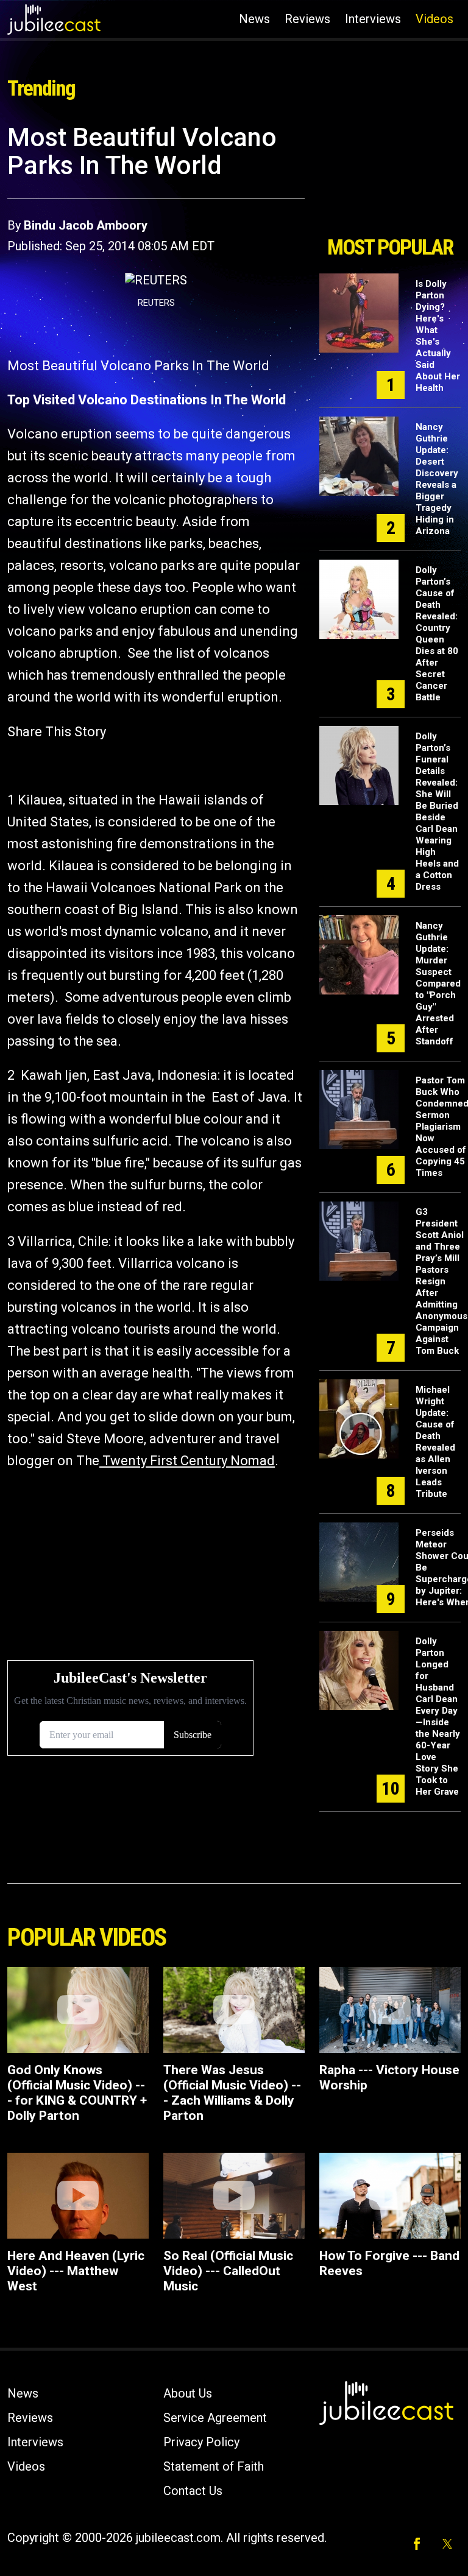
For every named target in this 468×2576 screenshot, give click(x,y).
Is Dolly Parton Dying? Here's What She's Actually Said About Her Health (438, 336)
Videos (434, 19)
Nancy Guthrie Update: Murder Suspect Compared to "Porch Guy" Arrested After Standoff (438, 984)
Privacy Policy (201, 2442)
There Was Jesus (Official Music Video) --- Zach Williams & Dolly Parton (232, 2093)
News (254, 19)
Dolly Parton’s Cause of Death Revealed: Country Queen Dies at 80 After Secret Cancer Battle (437, 634)
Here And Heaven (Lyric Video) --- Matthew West (76, 2271)
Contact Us (193, 2491)
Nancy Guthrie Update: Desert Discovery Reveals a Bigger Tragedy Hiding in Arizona (437, 479)
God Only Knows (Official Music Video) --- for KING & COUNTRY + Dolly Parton (77, 2093)
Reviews (307, 19)
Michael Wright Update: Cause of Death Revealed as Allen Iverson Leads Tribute (435, 1442)
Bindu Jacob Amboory (86, 225)
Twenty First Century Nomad (187, 1461)
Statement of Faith (214, 2466)
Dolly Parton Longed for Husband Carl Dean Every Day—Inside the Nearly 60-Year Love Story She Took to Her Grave (438, 1716)
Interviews (373, 19)
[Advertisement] (390, 175)
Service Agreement (215, 2418)
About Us (188, 2393)
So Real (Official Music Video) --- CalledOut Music (228, 2271)
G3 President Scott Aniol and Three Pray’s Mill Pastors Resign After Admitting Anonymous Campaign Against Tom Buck (441, 1281)
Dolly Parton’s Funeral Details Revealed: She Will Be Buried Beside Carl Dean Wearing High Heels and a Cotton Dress (437, 811)
